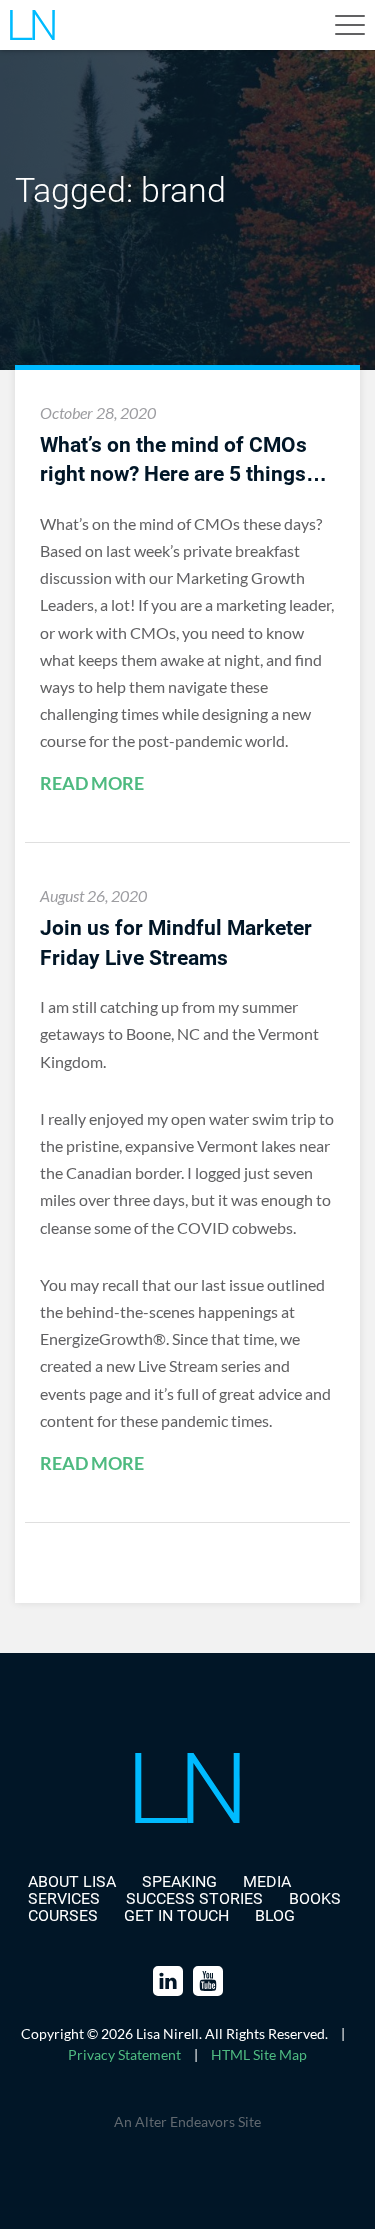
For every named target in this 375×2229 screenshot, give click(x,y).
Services (64, 1898)
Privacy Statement (124, 2054)
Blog (275, 1915)
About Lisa (72, 1881)
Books (315, 1898)
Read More (92, 784)
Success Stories (194, 1898)
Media (267, 1881)
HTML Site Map (259, 2054)
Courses (63, 1915)
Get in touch (176, 1915)
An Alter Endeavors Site (187, 2121)
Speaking (179, 1881)
